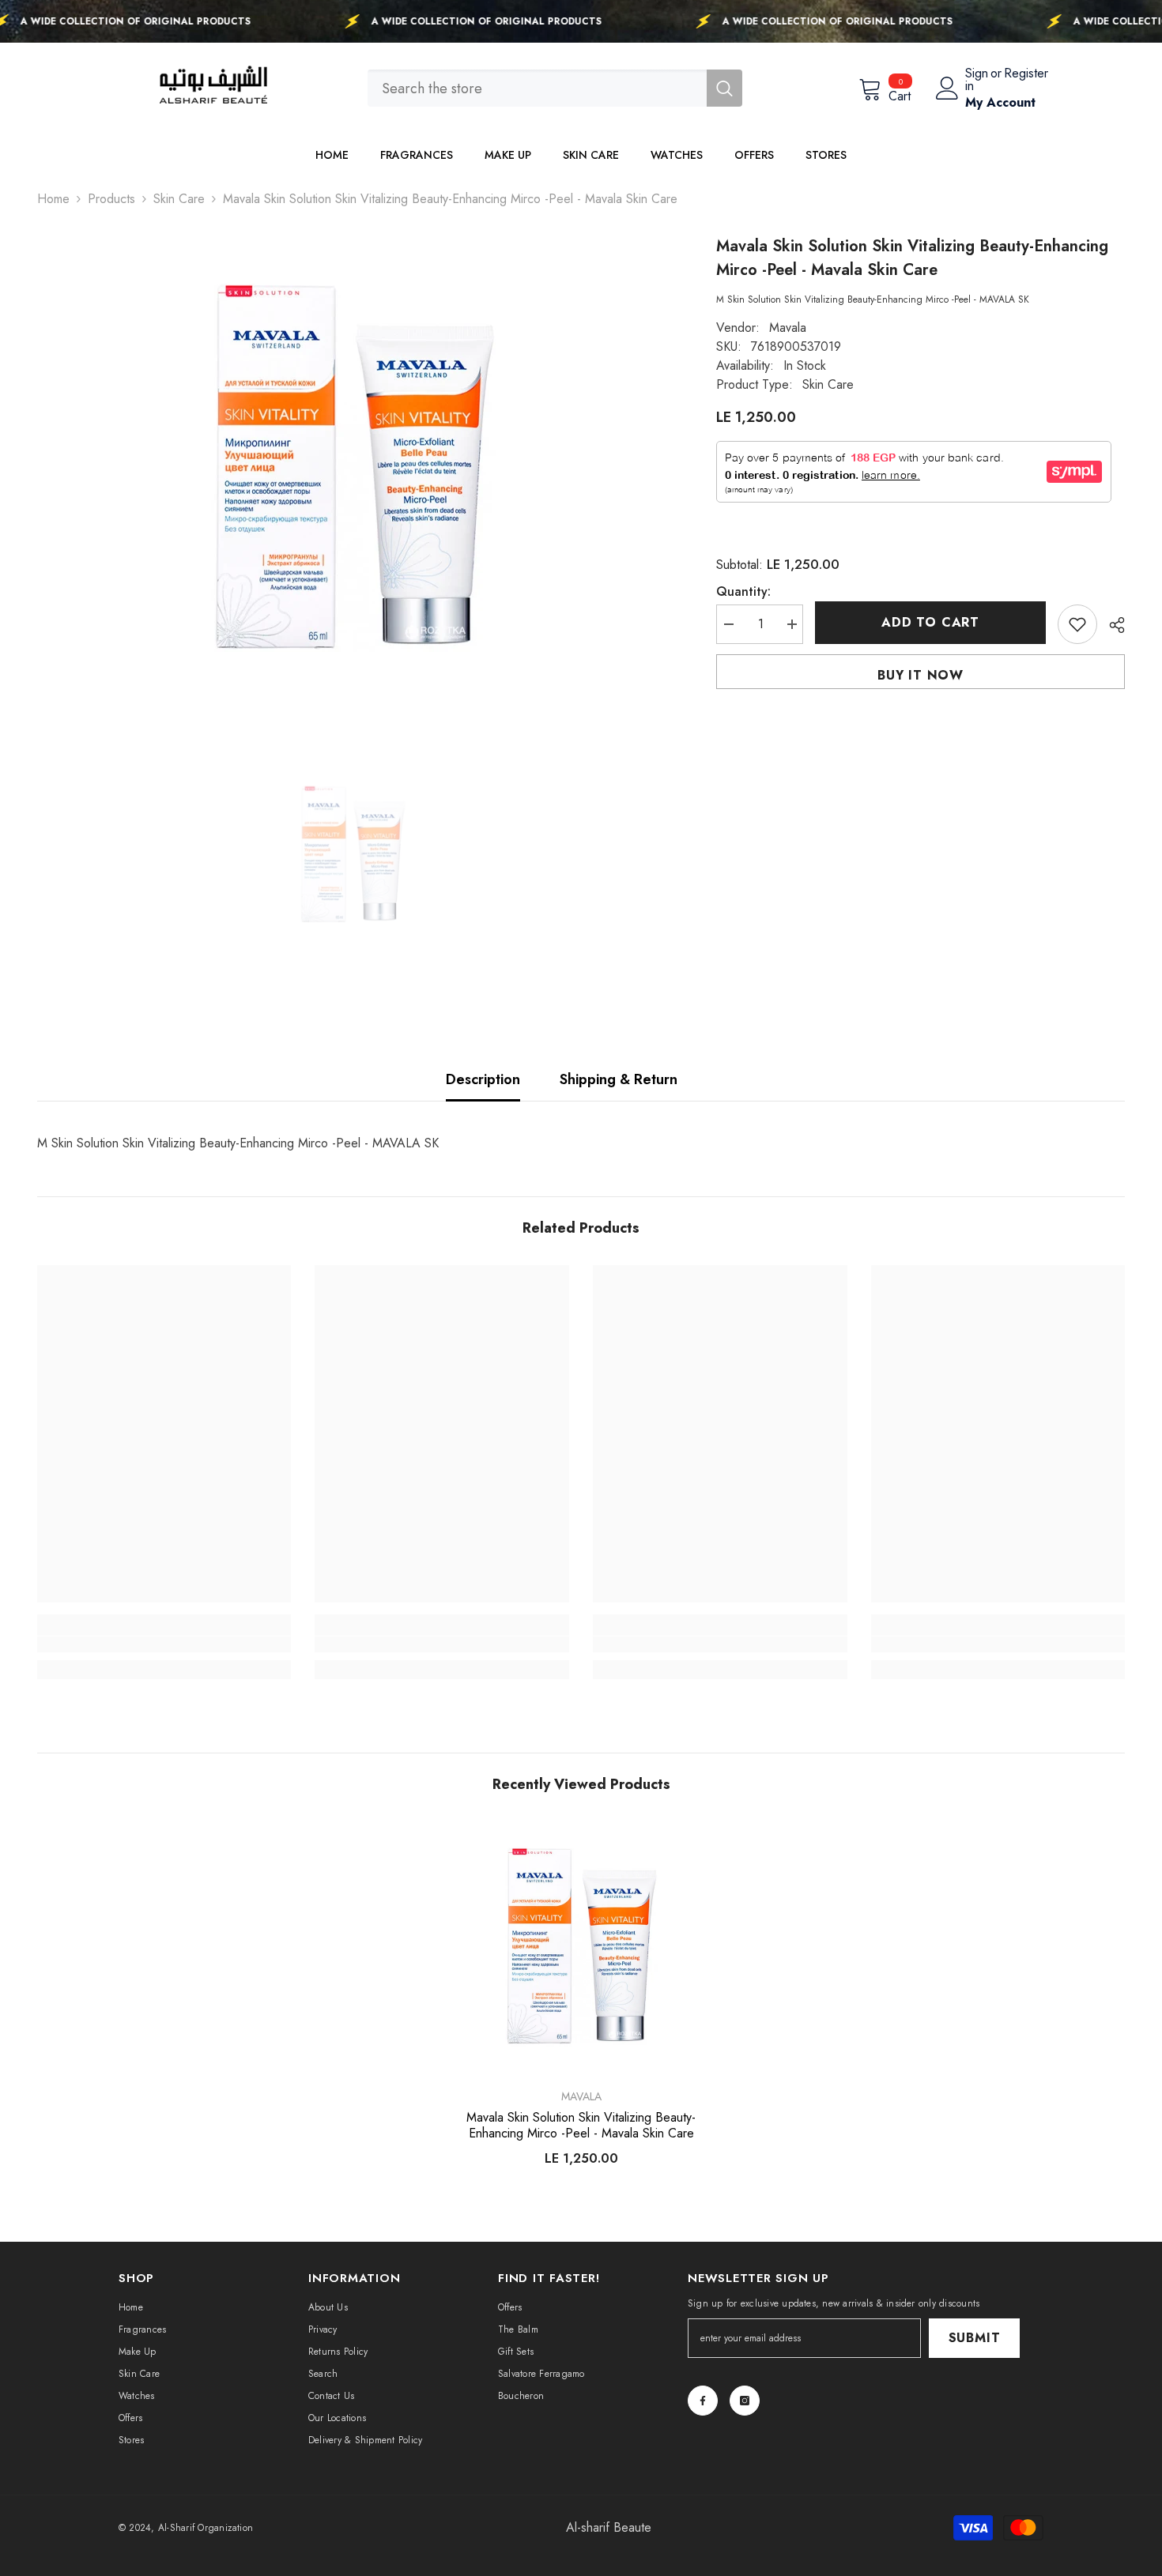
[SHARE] (1111, 625)
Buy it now (921, 675)
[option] (353, 472)
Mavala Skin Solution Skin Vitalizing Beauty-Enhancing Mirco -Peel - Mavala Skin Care (581, 2126)
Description (483, 1079)
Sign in (977, 80)
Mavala (788, 328)
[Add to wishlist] (1077, 624)
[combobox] (537, 88)
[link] (164, 1644)
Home (53, 199)
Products (111, 199)
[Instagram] (745, 2401)
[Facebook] (703, 2401)
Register (1026, 75)
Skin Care (179, 199)
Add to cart (930, 622)
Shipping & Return (619, 1079)
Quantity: (743, 591)
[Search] (555, 88)
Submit (975, 2338)
